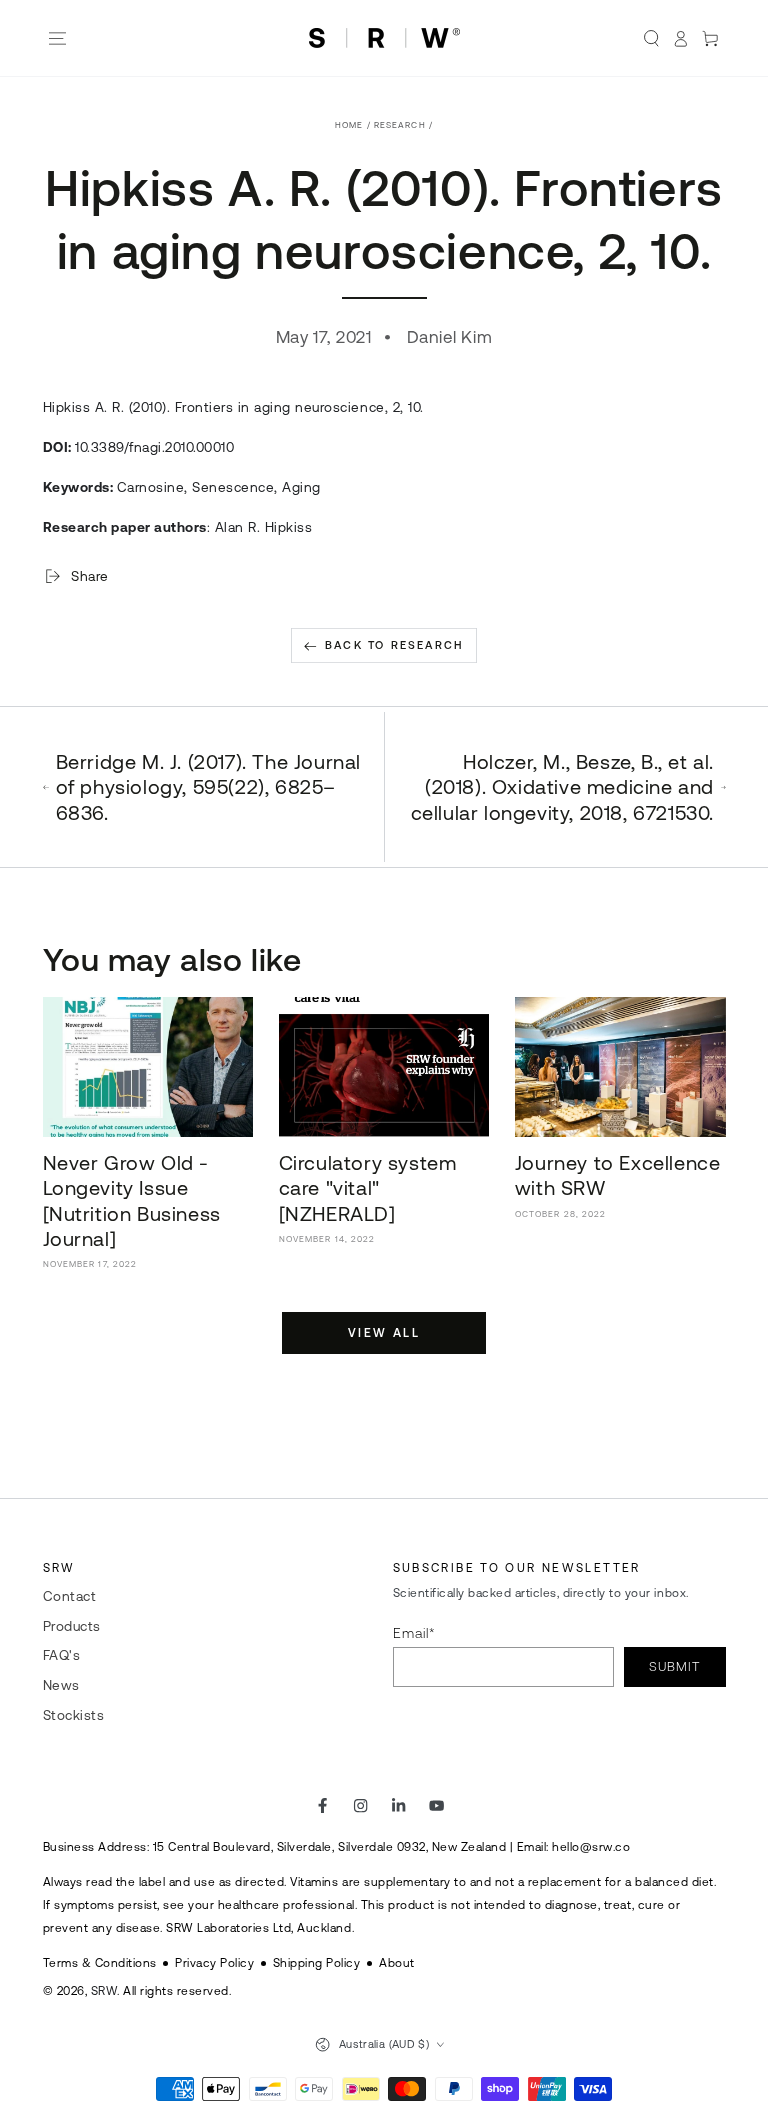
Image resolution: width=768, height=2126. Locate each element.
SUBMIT (674, 1666)
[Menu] (58, 38)
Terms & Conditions (100, 1962)
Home (349, 125)
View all (384, 1333)
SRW (104, 1990)
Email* (414, 1633)
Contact (70, 1596)
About (397, 1962)
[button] (651, 38)
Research (400, 125)
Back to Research (394, 645)
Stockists (74, 1715)
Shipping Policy (317, 1962)
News (61, 1685)
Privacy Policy (214, 1962)
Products (72, 1626)
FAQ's (62, 1655)
